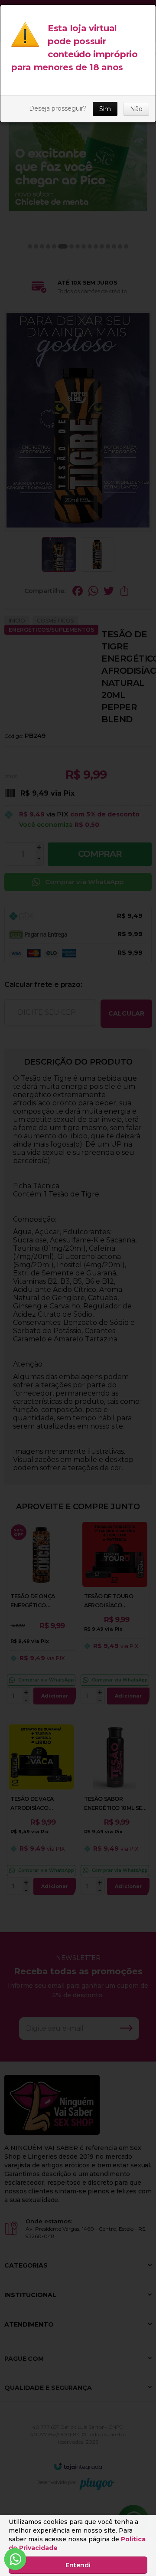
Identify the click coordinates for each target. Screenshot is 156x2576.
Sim (105, 109)
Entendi (78, 2565)
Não (136, 109)
